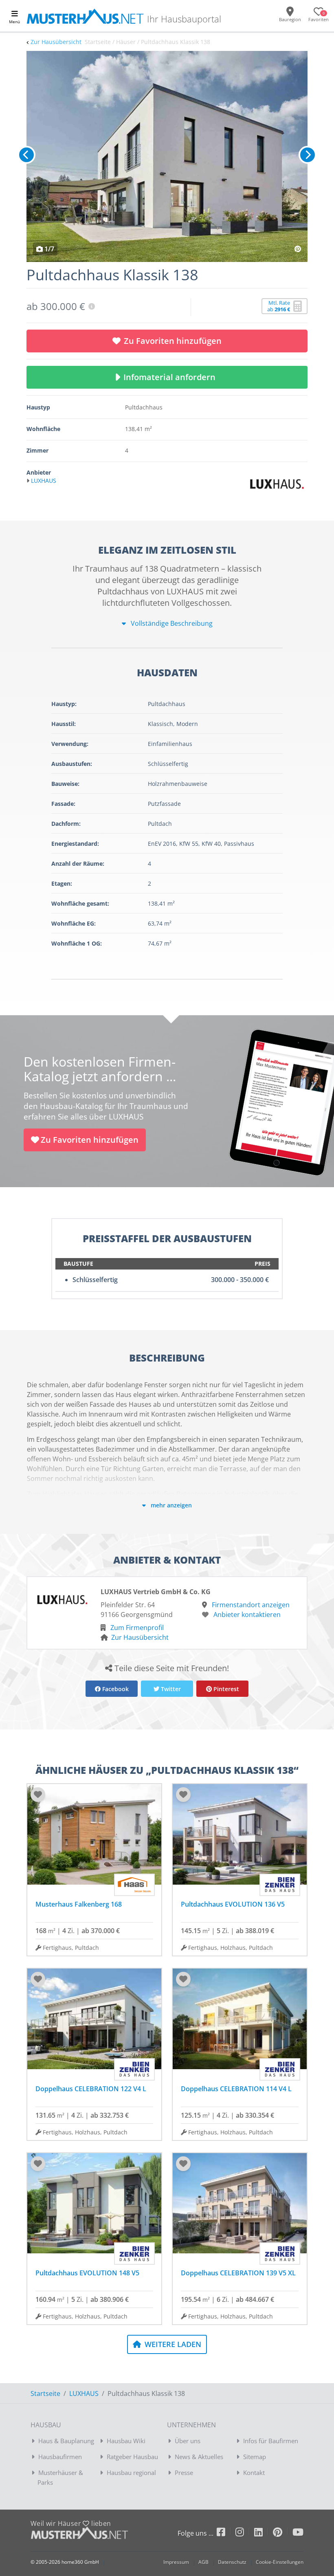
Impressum (176, 2562)
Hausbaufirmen (60, 2457)
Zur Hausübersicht (56, 42)
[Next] (308, 155)
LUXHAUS (84, 2393)
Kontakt (254, 2473)
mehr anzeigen (170, 1505)
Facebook (115, 1689)
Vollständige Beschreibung (171, 623)
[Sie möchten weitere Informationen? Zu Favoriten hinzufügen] (167, 156)
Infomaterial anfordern (171, 377)
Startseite (45, 2393)
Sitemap (255, 2457)
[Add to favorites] (38, 1795)
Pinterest (225, 1689)
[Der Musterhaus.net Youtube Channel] (298, 2533)
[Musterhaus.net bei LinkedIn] (264, 2533)
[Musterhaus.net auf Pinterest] (283, 2533)
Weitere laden (172, 2344)
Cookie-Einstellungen (280, 2562)
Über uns (188, 2441)
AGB (203, 2562)
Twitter (170, 1689)
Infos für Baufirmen (271, 2441)
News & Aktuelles (199, 2457)
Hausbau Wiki (126, 2441)
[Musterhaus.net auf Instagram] (245, 2533)
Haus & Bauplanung (66, 2441)
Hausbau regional (131, 2473)
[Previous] (26, 155)
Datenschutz (232, 2562)
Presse (184, 2473)
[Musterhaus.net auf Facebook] (226, 2533)
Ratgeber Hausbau (132, 2457)
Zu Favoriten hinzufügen (173, 341)
